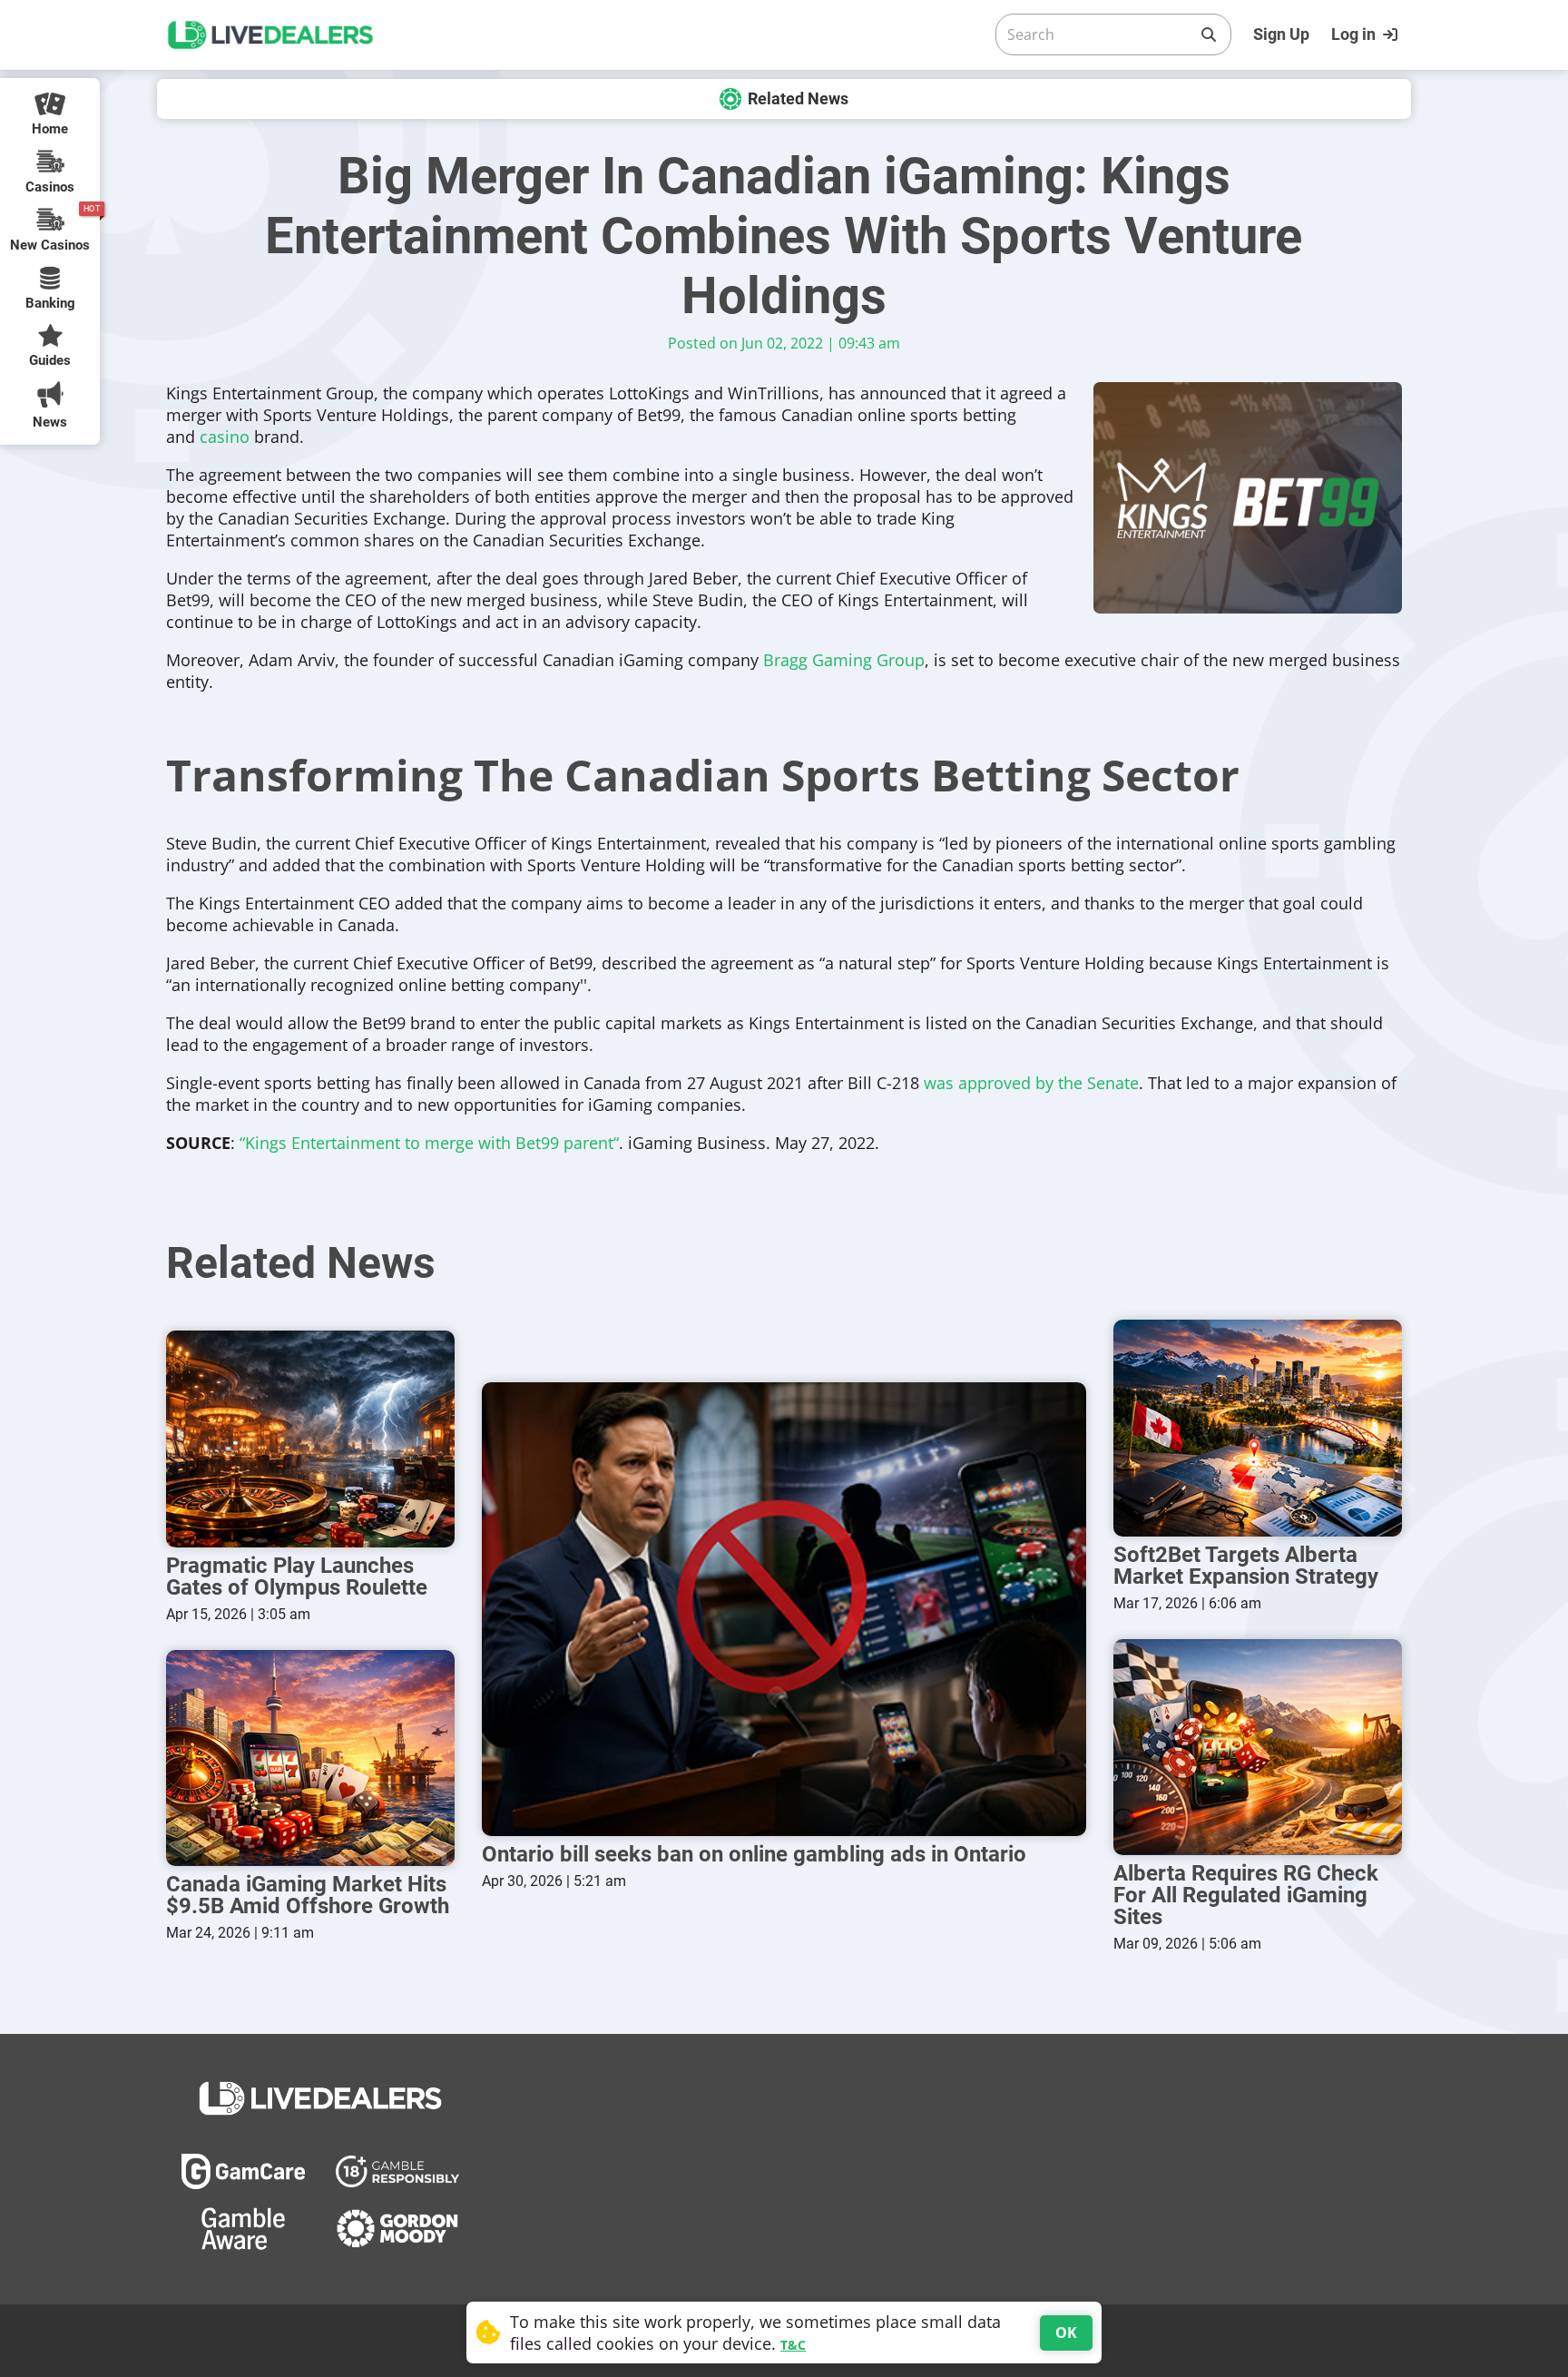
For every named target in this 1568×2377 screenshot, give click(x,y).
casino (225, 437)
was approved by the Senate (1031, 1083)
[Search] (1209, 34)
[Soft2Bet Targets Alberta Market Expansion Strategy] (1258, 1428)
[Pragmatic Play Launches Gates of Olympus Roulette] (310, 1439)
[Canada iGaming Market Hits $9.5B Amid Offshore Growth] (310, 1758)
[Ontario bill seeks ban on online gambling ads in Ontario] (784, 1609)
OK (1066, 2333)
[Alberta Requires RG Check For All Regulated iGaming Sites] (1258, 1748)
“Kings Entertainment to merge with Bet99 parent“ (429, 1143)
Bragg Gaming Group (844, 660)
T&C (793, 2345)
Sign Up (1281, 34)
